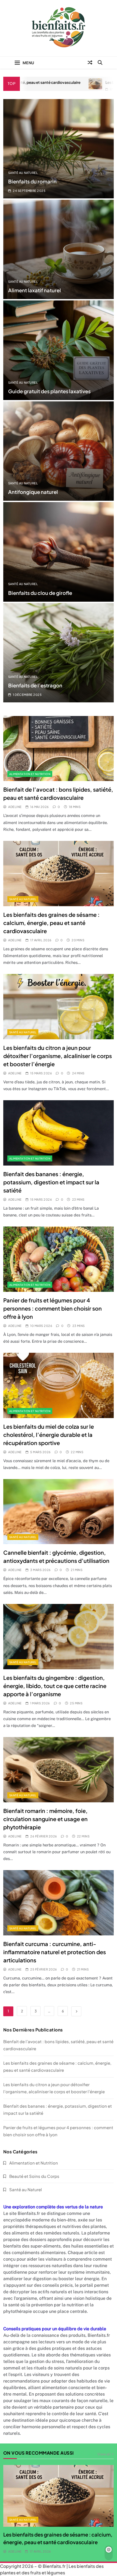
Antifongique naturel (33, 492)
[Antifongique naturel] (59, 451)
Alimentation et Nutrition (30, 774)
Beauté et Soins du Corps (34, 2176)
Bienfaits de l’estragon (35, 685)
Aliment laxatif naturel (35, 290)
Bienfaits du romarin (32, 181)
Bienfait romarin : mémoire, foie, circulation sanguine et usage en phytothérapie (45, 1819)
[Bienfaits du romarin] (59, 149)
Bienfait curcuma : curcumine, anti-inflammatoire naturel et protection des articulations (55, 1952)
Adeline (15, 807)
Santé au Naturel (23, 173)
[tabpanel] (59, 2510)
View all (104, 2454)
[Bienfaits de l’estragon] (59, 653)
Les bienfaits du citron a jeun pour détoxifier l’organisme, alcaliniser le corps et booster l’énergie (58, 1056)
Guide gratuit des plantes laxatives (49, 391)
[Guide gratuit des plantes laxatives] (59, 350)
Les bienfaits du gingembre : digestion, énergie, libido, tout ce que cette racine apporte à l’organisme (55, 1686)
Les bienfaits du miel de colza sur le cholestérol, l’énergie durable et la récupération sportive (49, 1435)
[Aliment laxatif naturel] (59, 249)
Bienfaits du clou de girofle (40, 593)
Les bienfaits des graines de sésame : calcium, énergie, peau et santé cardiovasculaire (51, 923)
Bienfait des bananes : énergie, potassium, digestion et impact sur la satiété (51, 1182)
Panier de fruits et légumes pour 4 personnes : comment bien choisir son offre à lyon (53, 1308)
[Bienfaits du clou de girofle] (59, 552)
